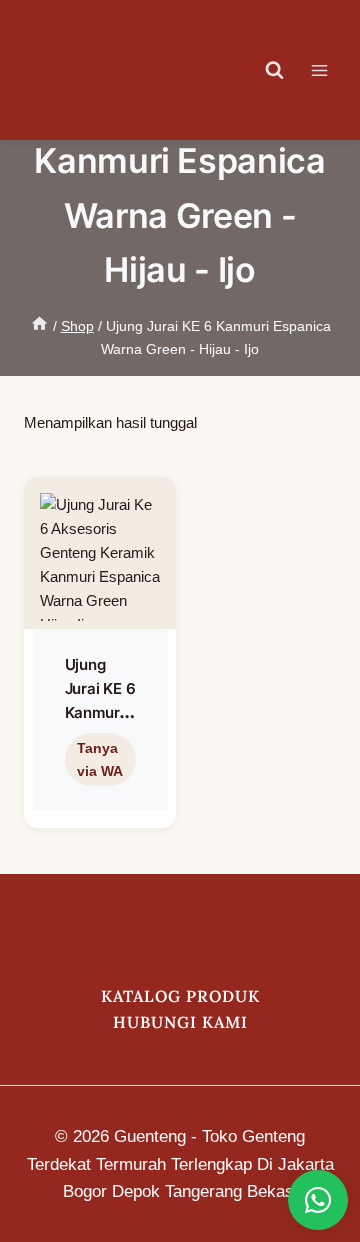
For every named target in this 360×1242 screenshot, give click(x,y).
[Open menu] (329, 70)
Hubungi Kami (180, 1022)
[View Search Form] (275, 70)
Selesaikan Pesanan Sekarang (100, 787)
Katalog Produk (180, 996)
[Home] (39, 326)
